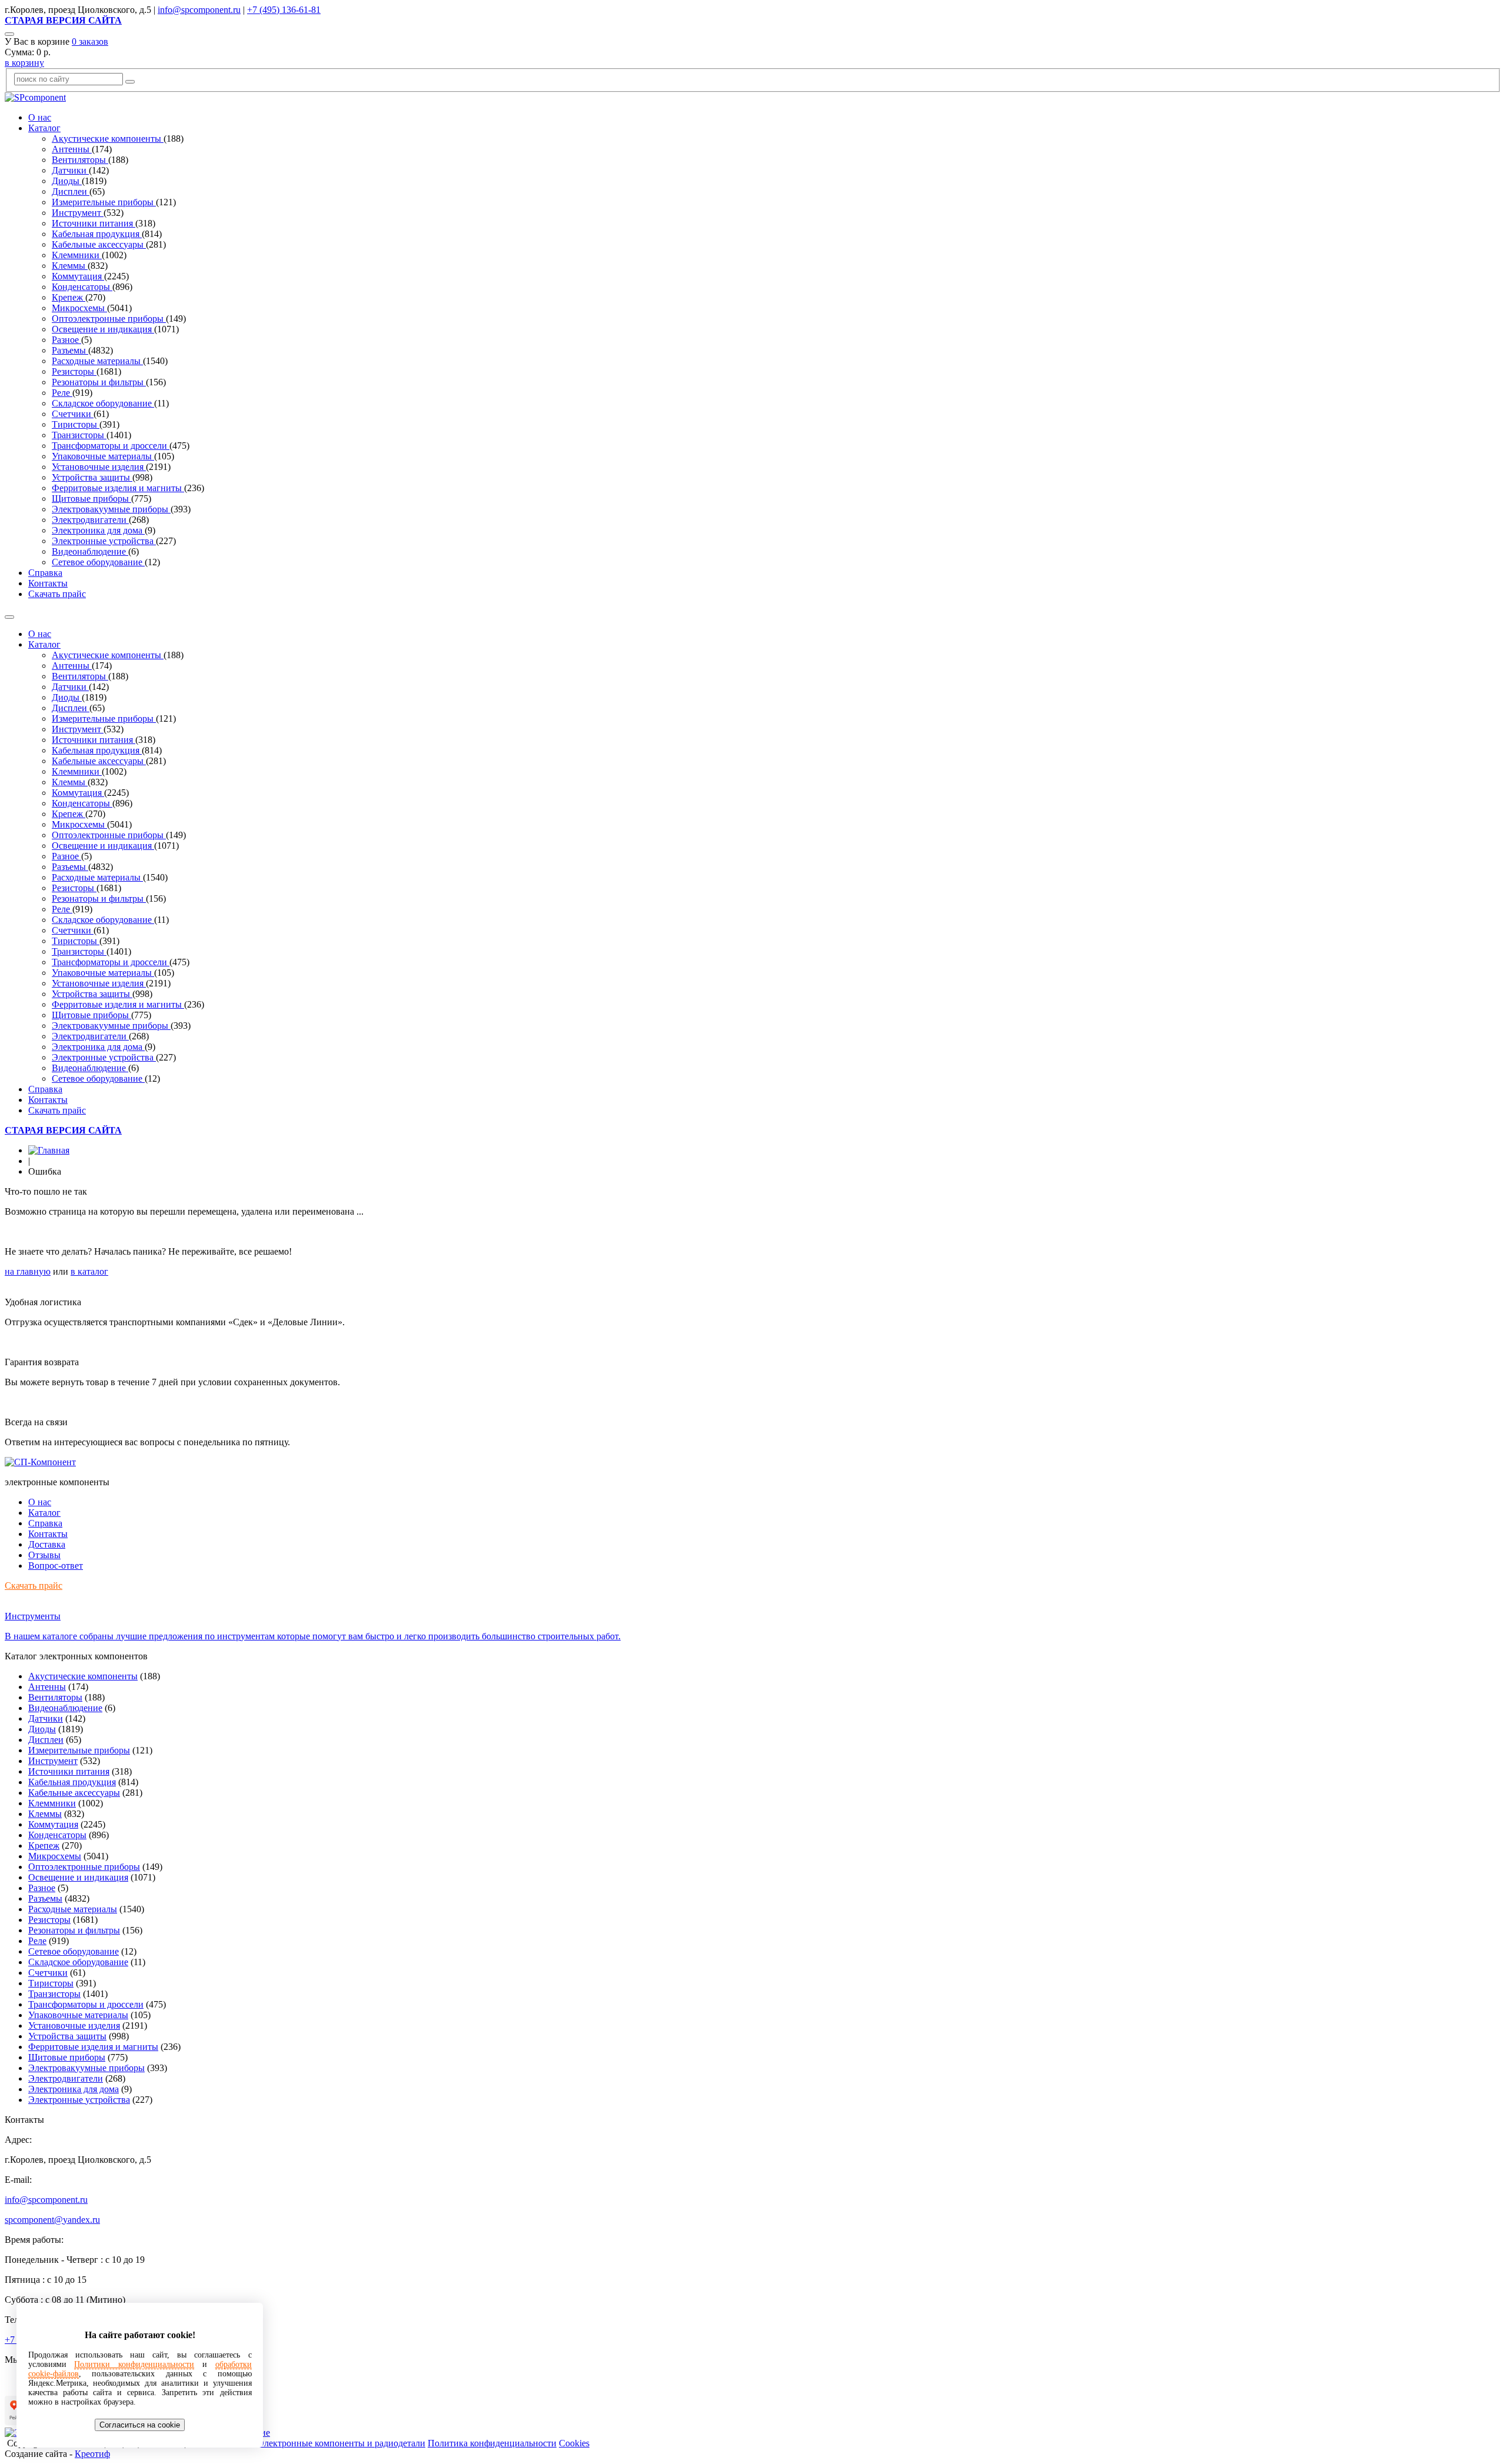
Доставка (47, 1544)
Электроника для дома (98, 530)
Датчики (70, 170)
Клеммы (70, 266)
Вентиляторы (80, 160)
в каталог (89, 1271)
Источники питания (94, 223)
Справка (45, 573)
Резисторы (74, 371)
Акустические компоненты (108, 139)
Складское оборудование (103, 403)
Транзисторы (79, 435)
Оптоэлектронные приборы (109, 319)
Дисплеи (71, 191)
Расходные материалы (97, 361)
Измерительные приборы (104, 202)
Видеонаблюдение (90, 551)
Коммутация (78, 276)
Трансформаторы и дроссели (111, 446)
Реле (62, 393)
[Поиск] (9, 34)
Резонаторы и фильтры (99, 382)
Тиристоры (76, 424)
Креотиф (92, 2454)
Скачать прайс (57, 594)
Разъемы (70, 350)
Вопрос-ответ (56, 1566)
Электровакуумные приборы (111, 509)
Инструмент (78, 213)
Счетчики (73, 414)
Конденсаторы (82, 287)
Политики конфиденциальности (134, 2364)
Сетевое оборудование (98, 562)
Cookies (574, 2443)
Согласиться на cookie (140, 2425)
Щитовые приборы (91, 499)
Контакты (48, 583)
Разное (66, 340)
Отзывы (44, 1555)
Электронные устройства (104, 541)
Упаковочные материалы (103, 456)
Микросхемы (79, 308)
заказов (90, 41)
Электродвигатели (90, 520)
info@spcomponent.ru (199, 10)
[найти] (130, 82)
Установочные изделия (99, 467)
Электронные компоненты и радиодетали (341, 2443)
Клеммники (77, 255)
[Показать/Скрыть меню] (9, 617)
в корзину (24, 63)
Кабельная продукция (97, 234)
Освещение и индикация (103, 329)
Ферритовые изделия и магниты (118, 488)
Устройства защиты (92, 477)
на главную (28, 1271)
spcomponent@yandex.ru (52, 2220)
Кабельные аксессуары (99, 244)
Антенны (72, 149)
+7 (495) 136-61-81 (284, 10)
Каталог (44, 128)
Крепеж (69, 297)
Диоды (67, 181)
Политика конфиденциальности (492, 2443)
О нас (40, 117)
